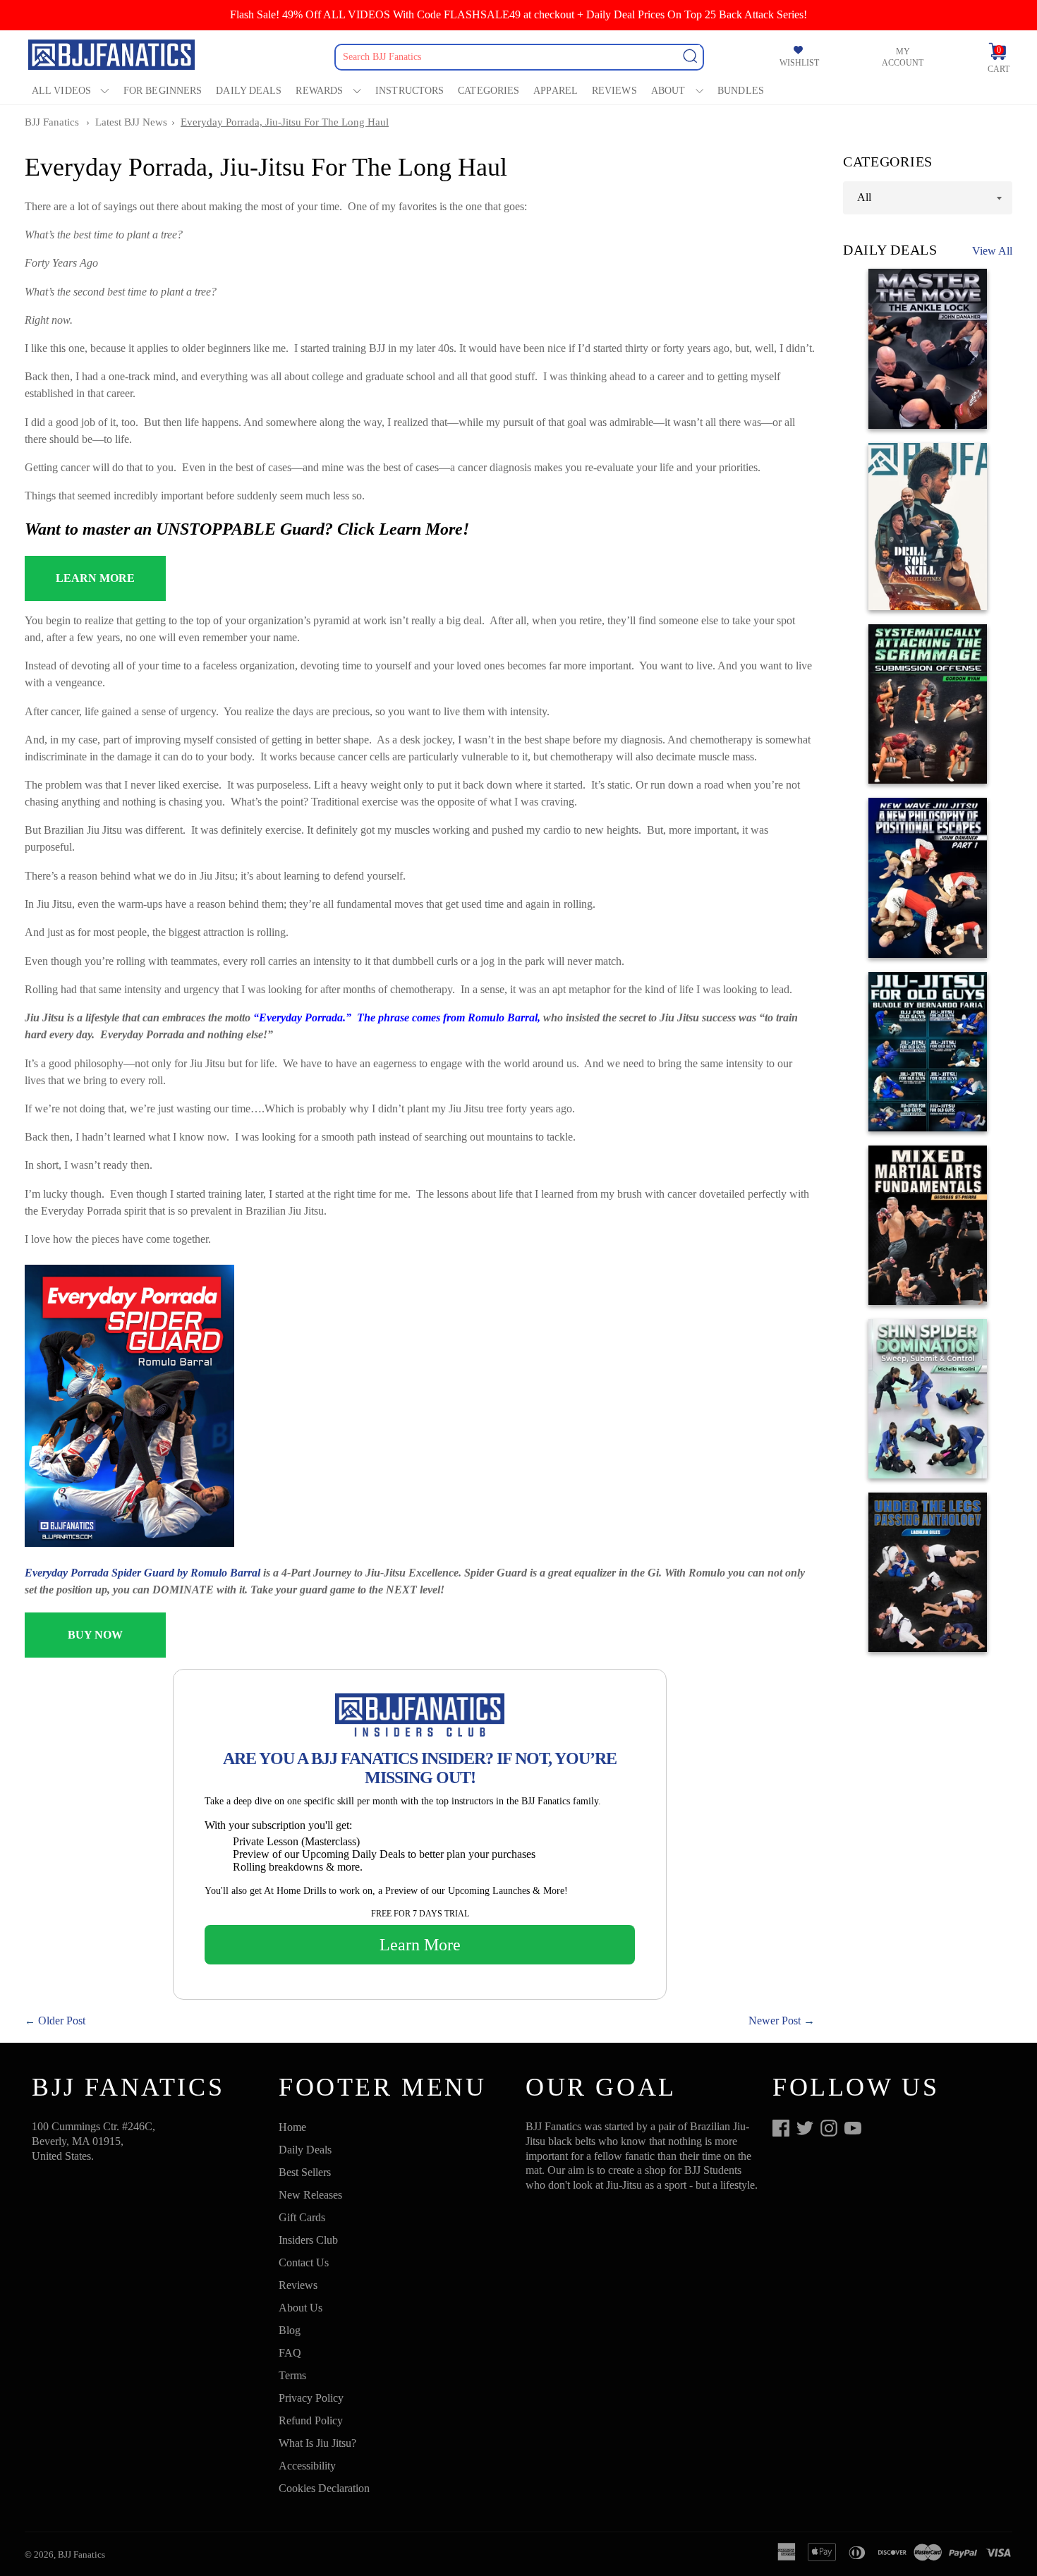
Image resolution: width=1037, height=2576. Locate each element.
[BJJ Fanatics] (113, 57)
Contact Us (304, 2262)
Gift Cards (302, 2217)
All (864, 197)
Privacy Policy (311, 2398)
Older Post (62, 2021)
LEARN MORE (95, 578)
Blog (290, 2330)
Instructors (410, 91)
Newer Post (775, 2021)
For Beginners (163, 91)
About (668, 91)
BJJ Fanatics (52, 122)
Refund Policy (311, 2420)
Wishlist (799, 63)
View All (992, 251)
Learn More (420, 1945)
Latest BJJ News (131, 122)
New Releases (310, 2195)
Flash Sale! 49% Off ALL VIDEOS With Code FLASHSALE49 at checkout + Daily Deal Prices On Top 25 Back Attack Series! (518, 14)
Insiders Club (308, 2240)
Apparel (556, 91)
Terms (292, 2375)
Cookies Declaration (324, 2488)
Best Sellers (305, 2172)
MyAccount (903, 57)
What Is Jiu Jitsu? (317, 2443)
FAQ (290, 2353)
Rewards (319, 91)
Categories (489, 91)
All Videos (61, 91)
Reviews (614, 91)
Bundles (741, 91)
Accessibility (307, 2466)
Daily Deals (249, 91)
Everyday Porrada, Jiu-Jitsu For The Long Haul (285, 122)
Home (292, 2127)
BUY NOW (95, 1635)
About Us (301, 2308)
